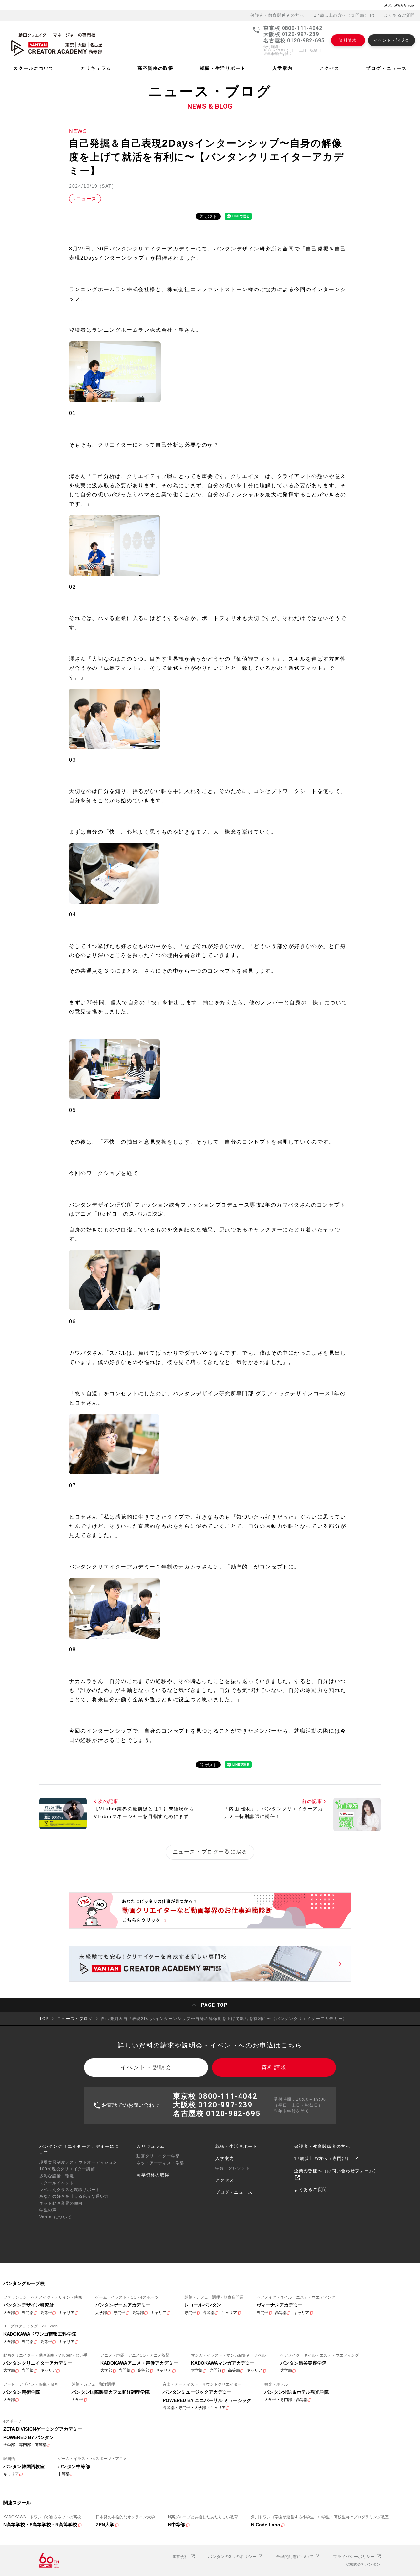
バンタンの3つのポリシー (233, 2557)
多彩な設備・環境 (57, 2176)
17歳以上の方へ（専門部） (342, 15)
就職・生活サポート (236, 2146)
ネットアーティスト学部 (160, 2163)
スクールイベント (57, 2183)
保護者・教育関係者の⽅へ (277, 15)
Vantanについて (55, 2217)
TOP (44, 2019)
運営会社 (181, 2557)
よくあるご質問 (399, 15)
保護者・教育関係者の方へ (322, 2146)
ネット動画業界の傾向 (61, 2203)
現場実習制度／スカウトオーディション (78, 2162)
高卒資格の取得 (153, 2175)
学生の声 (48, 2210)
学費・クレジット (233, 2168)
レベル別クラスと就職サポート (70, 2190)
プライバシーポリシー (355, 2557)
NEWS (78, 131)
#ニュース (85, 199)
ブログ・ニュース (234, 2192)
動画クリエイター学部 (158, 2156)
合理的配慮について (295, 2557)
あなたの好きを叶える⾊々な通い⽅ (74, 2196)
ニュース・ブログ (75, 2019)
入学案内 (225, 2158)
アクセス (225, 2180)
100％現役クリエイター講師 (67, 2169)
